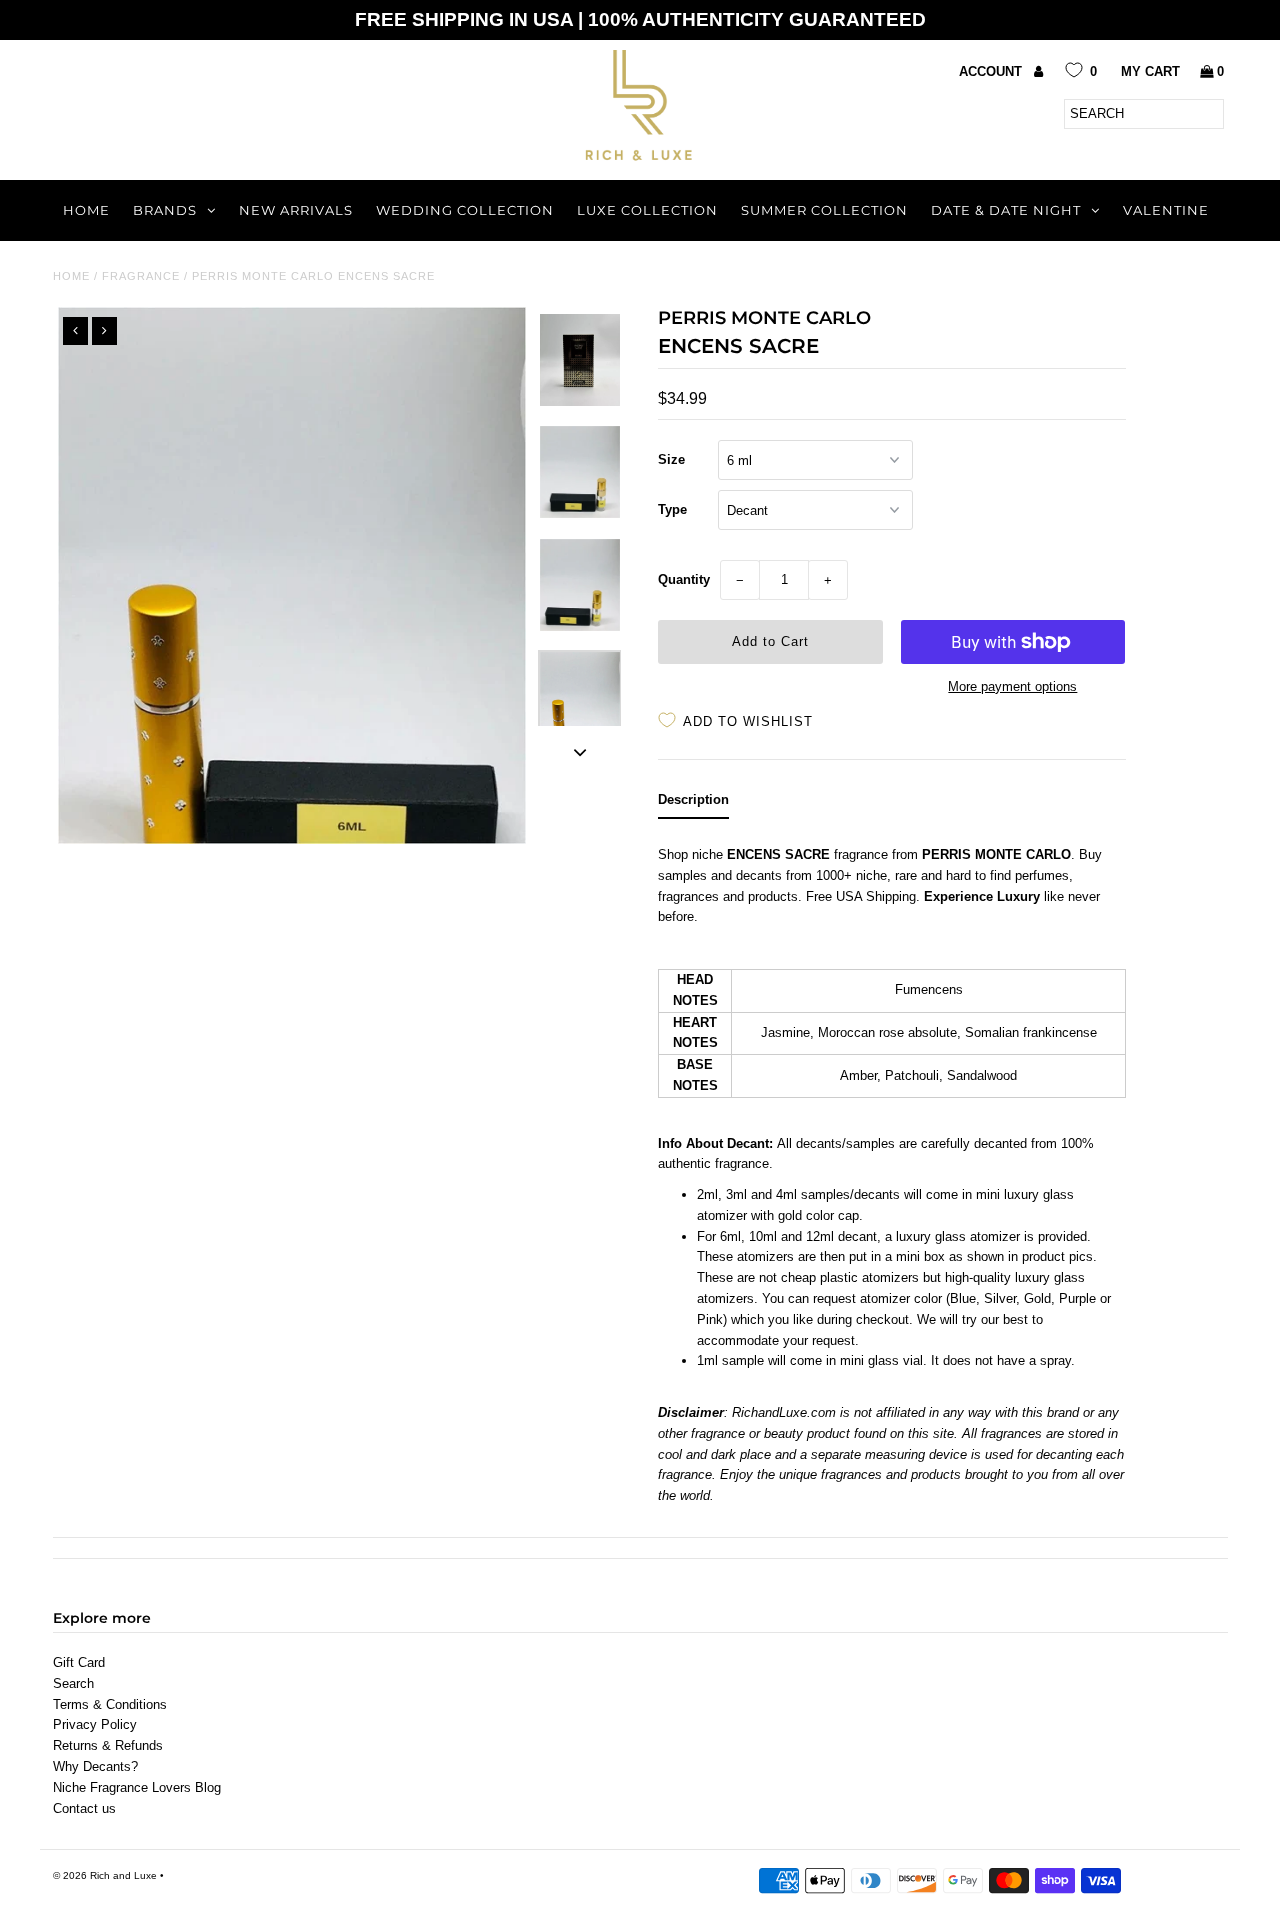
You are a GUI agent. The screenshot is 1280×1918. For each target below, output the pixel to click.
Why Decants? (95, 1766)
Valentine (1166, 210)
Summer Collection (824, 210)
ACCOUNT (992, 71)
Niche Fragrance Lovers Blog (137, 1787)
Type (672, 509)
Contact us (84, 1808)
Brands (165, 210)
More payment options (1012, 686)
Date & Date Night (1006, 210)
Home (86, 210)
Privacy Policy (95, 1724)
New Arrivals (296, 210)
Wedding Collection (465, 210)
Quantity (684, 579)
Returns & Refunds (108, 1745)
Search (73, 1683)
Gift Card (79, 1662)
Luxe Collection (647, 210)
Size (671, 459)
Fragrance (141, 276)
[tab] (693, 804)
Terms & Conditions (110, 1704)
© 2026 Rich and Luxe (105, 1875)
